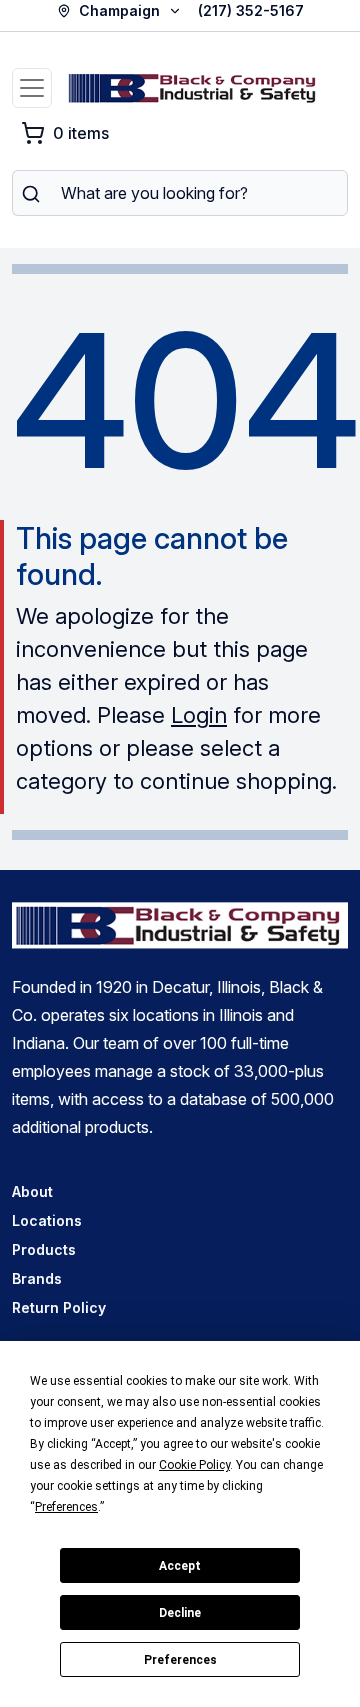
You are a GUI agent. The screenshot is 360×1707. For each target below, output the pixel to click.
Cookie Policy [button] (194, 1465)
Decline (180, 1613)
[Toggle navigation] (32, 88)
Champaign (119, 10)
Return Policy (59, 1307)
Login (199, 715)
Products (44, 1249)
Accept (180, 1566)
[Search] (30, 193)
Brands (37, 1278)
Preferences (180, 1660)
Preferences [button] (66, 1507)
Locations (47, 1220)
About (32, 1191)
